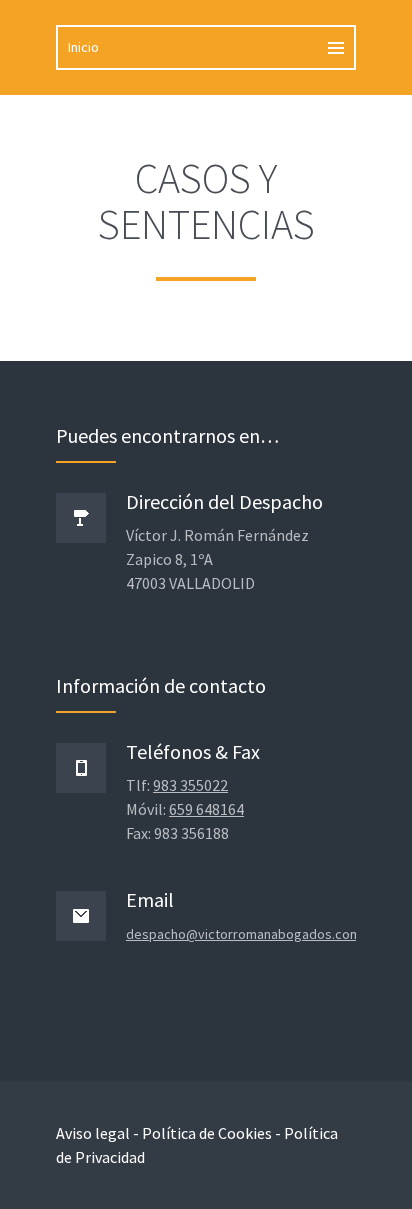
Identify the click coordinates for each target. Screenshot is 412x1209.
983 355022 (190, 785)
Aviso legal (93, 1133)
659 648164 (206, 809)
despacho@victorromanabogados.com (243, 934)
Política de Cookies (207, 1133)
